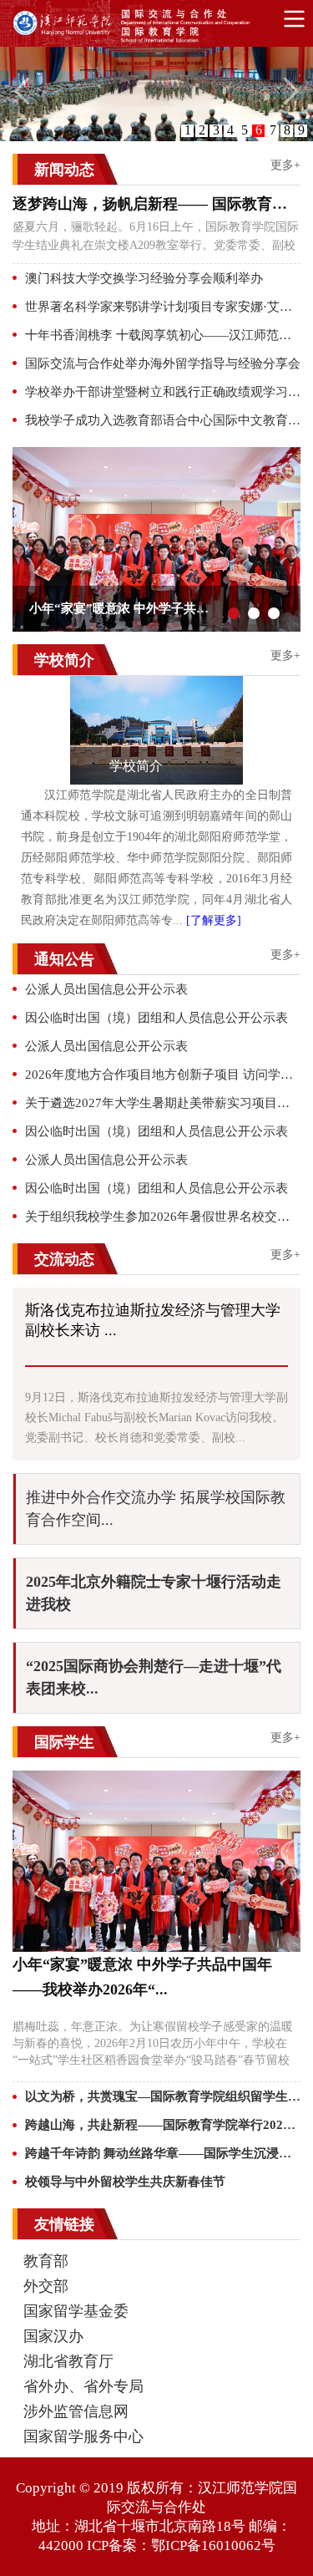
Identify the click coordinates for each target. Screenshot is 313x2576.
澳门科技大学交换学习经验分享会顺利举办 (144, 278)
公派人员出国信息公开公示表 (106, 989)
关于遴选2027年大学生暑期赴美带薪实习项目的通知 (163, 1103)
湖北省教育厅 (68, 2361)
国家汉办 (53, 2336)
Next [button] (292, 539)
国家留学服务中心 (83, 2436)
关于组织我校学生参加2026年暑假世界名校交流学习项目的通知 (163, 1217)
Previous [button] (21, 539)
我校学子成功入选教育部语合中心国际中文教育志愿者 (163, 420)
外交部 (46, 2286)
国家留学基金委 (76, 2311)
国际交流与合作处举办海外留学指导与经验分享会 (163, 363)
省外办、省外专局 (83, 2386)
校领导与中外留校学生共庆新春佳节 (125, 2182)
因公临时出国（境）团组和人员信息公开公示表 (156, 1018)
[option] (156, 539)
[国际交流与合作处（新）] (163, 27)
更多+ (285, 165)
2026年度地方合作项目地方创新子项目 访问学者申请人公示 (163, 1075)
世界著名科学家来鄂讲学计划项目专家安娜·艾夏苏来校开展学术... (163, 307)
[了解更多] (214, 920)
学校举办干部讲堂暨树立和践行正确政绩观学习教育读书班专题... (163, 392)
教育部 (46, 2261)
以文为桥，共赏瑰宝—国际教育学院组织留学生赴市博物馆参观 (163, 2096)
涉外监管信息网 (76, 2411)
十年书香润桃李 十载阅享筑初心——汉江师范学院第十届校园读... (163, 335)
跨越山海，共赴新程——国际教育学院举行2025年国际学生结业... (163, 2125)
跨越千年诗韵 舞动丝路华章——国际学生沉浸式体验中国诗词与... (163, 2153)
